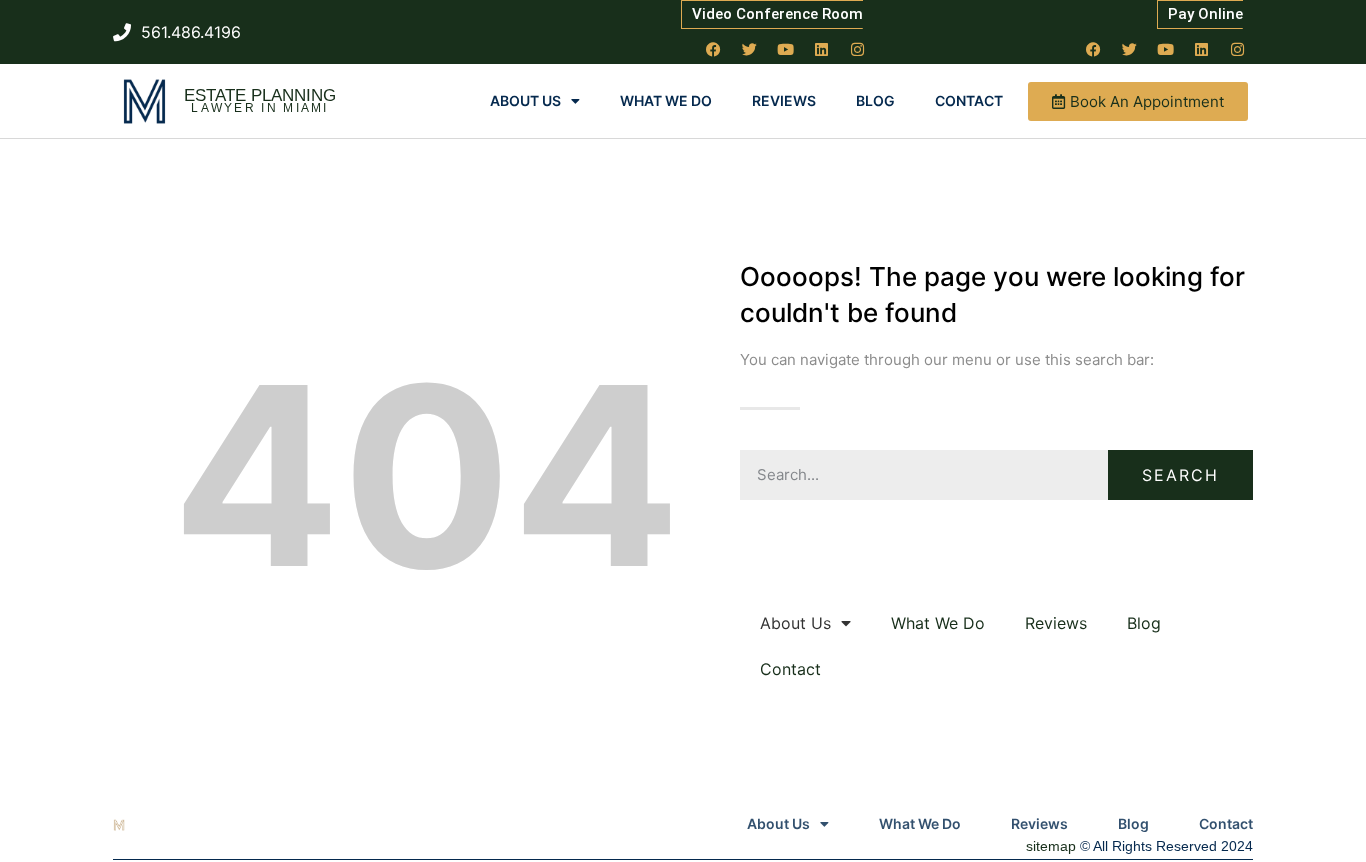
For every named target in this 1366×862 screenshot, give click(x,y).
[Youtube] (786, 49)
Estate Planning (260, 95)
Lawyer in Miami (260, 108)
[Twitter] (750, 49)
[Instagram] (858, 49)
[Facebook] (714, 49)
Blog (875, 100)
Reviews (784, 100)
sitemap (1051, 846)
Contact (969, 100)
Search (1180, 475)
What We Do (666, 100)
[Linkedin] (822, 49)
